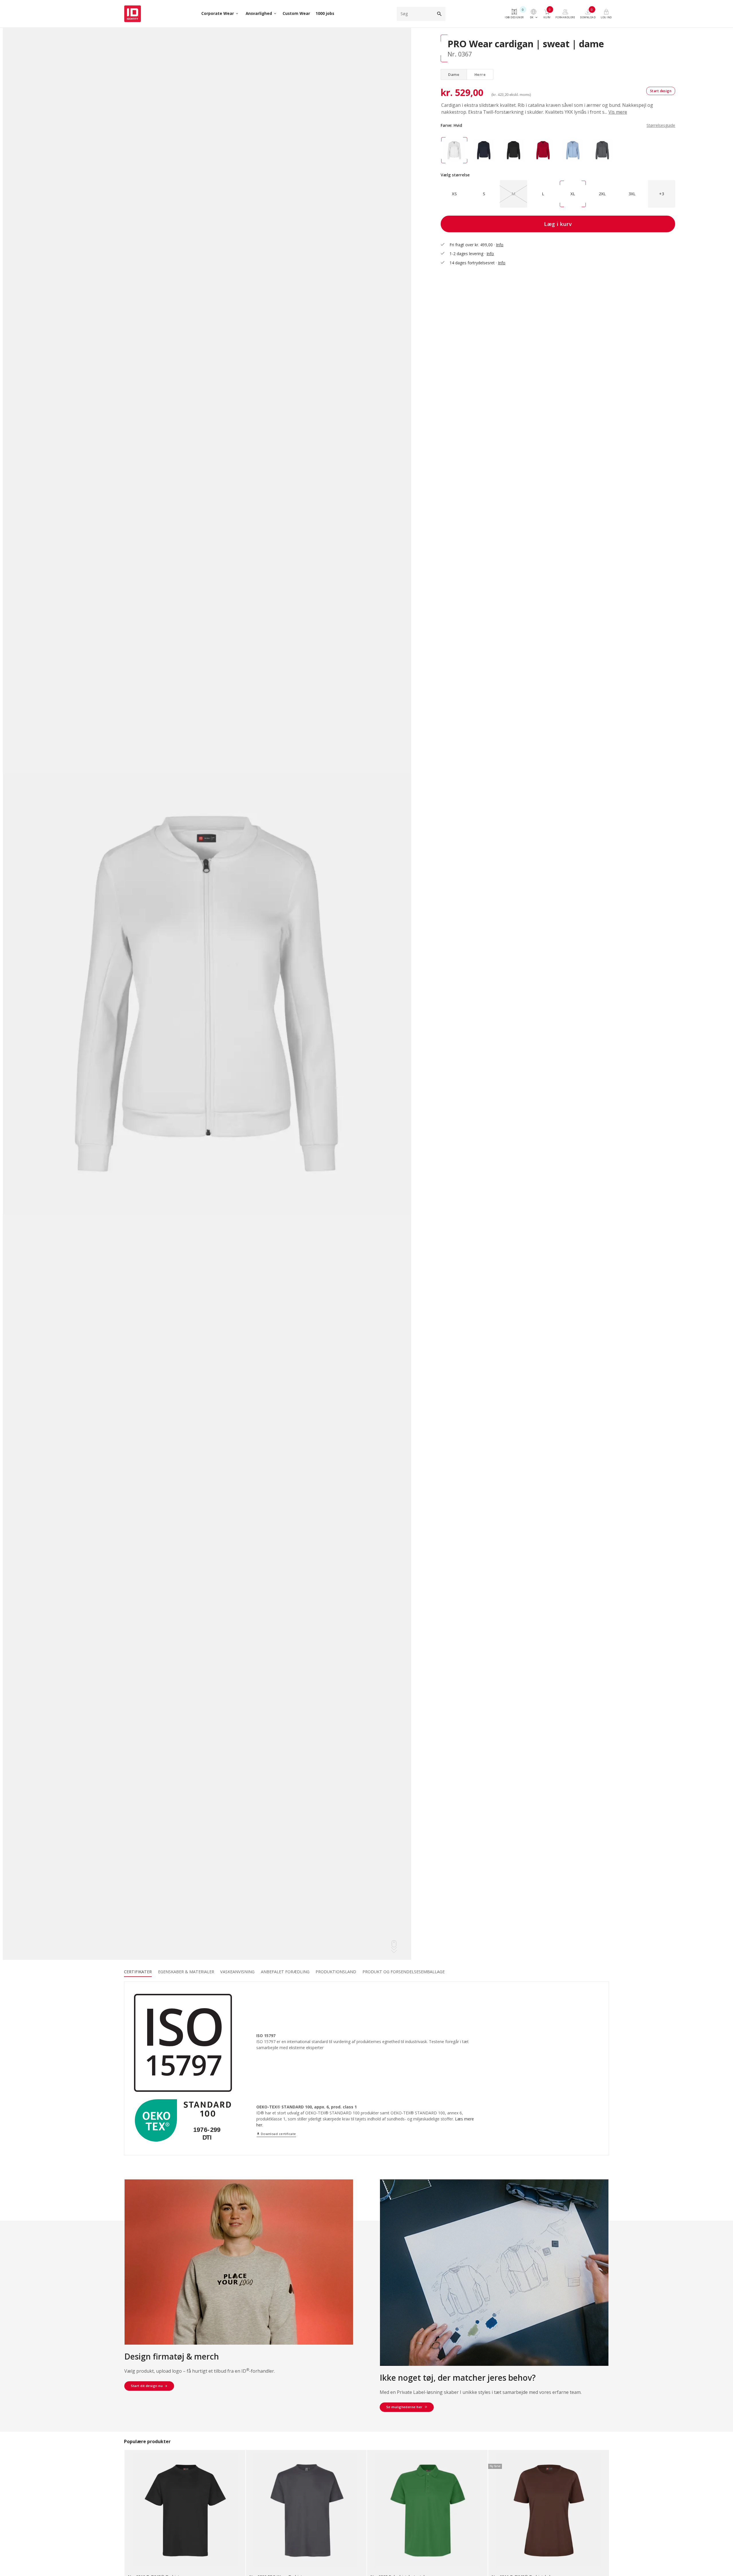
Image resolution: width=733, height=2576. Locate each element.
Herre (480, 74)
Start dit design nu (147, 2386)
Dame (454, 74)
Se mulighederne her (404, 2407)
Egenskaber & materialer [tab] (186, 1972)
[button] (662, 194)
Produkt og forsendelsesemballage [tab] (404, 1972)
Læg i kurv (558, 224)
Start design (661, 91)
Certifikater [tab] (138, 1972)
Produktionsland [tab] (336, 1972)
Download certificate (276, 2134)
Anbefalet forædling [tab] (285, 1972)
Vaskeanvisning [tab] (237, 1972)
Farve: (558, 125)
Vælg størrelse (455, 175)
